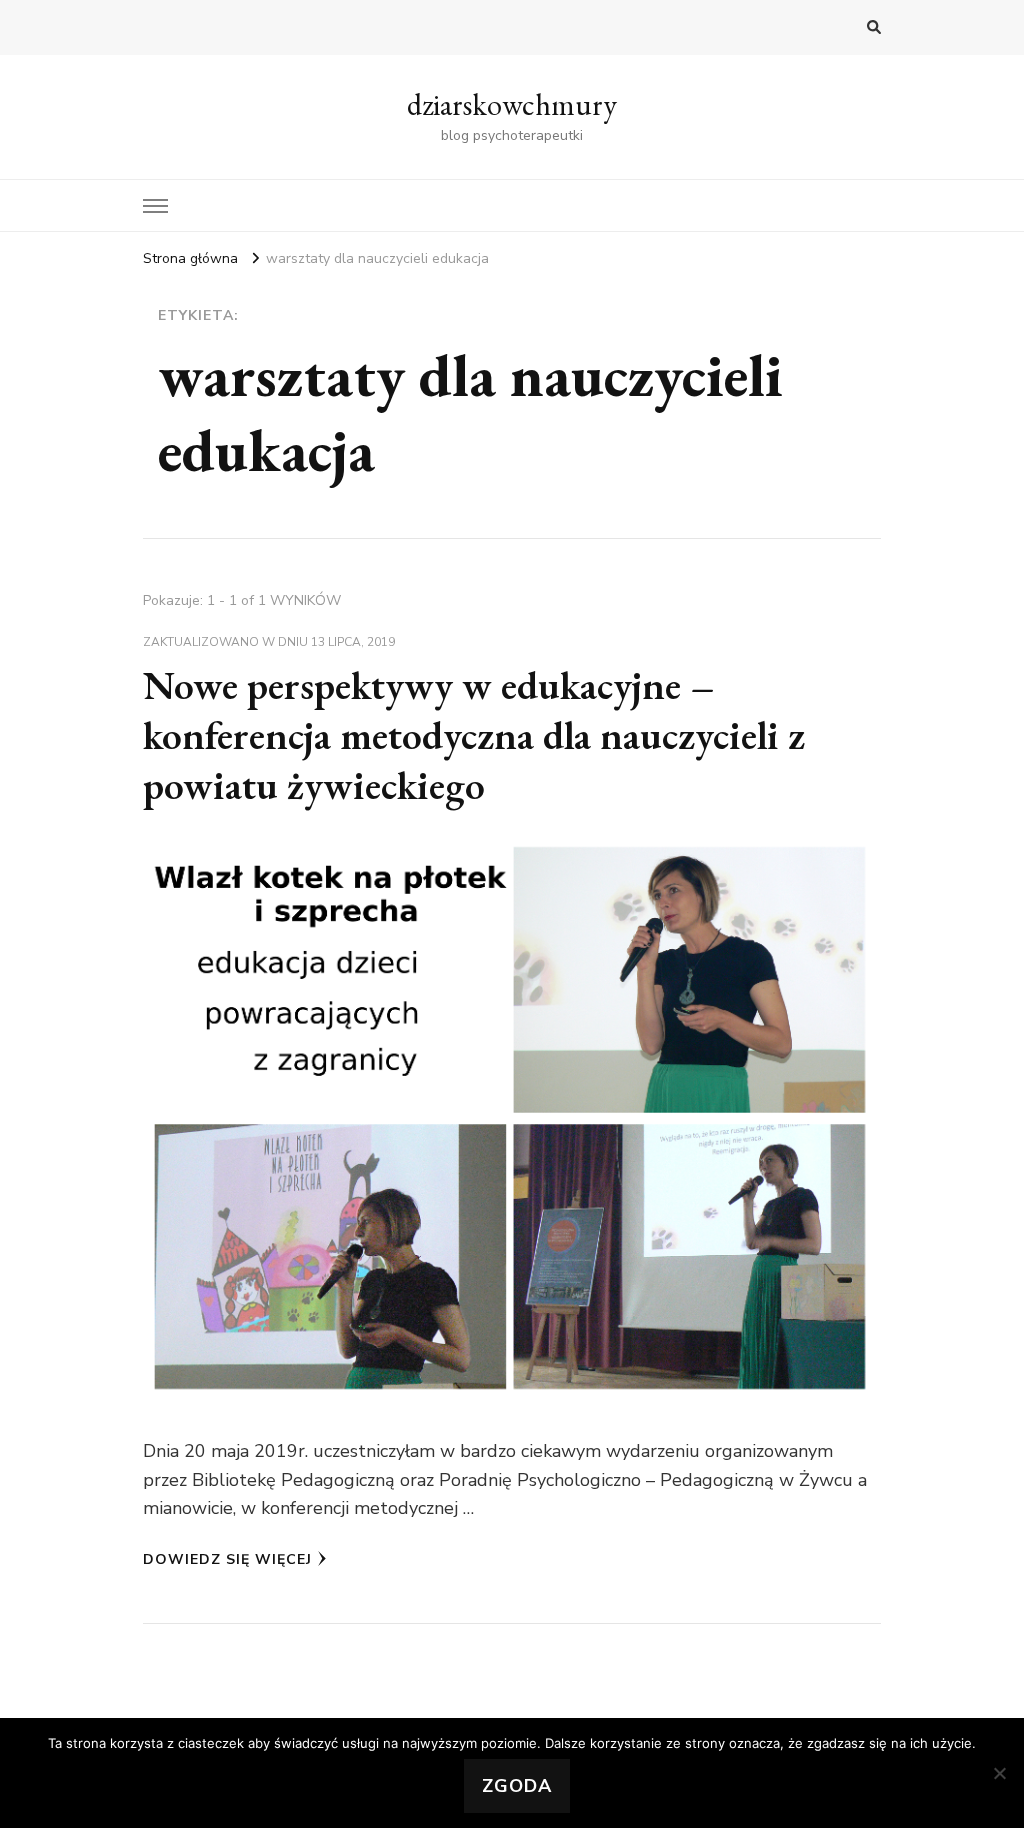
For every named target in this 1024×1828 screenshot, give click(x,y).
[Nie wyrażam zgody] (999, 1773)
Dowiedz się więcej (227, 1559)
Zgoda (517, 1786)
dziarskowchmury (512, 104)
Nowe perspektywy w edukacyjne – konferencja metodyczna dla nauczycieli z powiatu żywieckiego (474, 735)
